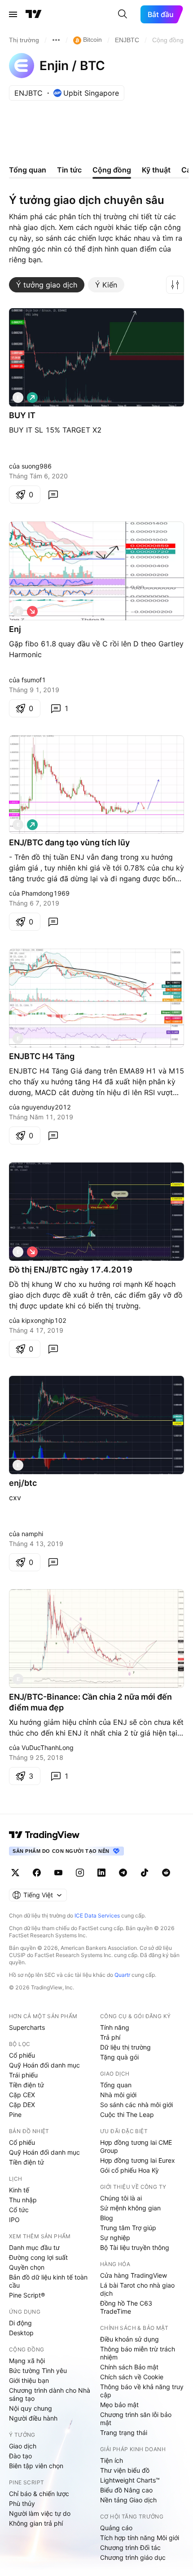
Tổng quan (116, 2085)
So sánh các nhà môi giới (136, 2105)
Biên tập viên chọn (36, 2466)
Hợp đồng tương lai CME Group (136, 2146)
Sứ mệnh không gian (130, 2208)
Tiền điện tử (26, 2085)
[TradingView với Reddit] (166, 1873)
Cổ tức (19, 2210)
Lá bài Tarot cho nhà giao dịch (137, 2289)
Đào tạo (20, 2456)
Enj (15, 629)
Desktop (21, 2333)
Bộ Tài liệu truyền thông (135, 2247)
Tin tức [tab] (69, 170)
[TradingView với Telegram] (123, 1873)
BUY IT (22, 415)
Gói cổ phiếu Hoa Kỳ (129, 2170)
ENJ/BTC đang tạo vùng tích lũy (69, 842)
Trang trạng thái (124, 2432)
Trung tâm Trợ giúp (128, 2228)
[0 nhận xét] (53, 495)
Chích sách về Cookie (132, 2377)
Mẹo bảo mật (119, 2405)
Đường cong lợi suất (38, 2257)
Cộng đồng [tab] (112, 170)
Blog (107, 2218)
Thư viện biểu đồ (125, 2470)
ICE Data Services (97, 1915)
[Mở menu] (13, 14)
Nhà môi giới (118, 2095)
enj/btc (23, 1483)
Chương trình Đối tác (130, 2547)
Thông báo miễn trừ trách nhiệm (138, 2353)
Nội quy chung (31, 2408)
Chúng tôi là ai (121, 2198)
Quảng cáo (116, 2528)
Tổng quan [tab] (28, 170)
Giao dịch (23, 2446)
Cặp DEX (22, 2105)
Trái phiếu (23, 2075)
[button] (175, 285)
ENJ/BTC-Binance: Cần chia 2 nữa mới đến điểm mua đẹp (90, 1702)
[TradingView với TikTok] (145, 1873)
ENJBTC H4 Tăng (42, 1056)
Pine (15, 2114)
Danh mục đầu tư (34, 2247)
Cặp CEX (22, 2095)
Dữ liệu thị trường (125, 2047)
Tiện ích (112, 2460)
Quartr (122, 1975)
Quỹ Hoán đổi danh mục (44, 2065)
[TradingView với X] (15, 1873)
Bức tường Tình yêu (38, 2371)
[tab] (47, 285)
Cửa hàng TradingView (134, 2275)
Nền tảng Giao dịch (128, 2500)
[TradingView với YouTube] (58, 1873)
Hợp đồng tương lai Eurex (138, 2160)
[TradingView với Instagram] (80, 1873)
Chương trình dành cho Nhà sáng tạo (50, 2394)
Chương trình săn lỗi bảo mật (136, 2419)
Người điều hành (33, 2418)
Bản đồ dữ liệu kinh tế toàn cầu (48, 2281)
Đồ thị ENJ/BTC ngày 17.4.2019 (71, 1270)
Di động (20, 2323)
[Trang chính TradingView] (34, 14)
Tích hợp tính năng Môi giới (140, 2538)
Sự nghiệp (115, 2238)
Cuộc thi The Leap (127, 2114)
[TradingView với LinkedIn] (101, 1873)
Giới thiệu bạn (29, 2380)
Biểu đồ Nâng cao (126, 2490)
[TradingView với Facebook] (37, 1873)
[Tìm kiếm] (123, 14)
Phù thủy (22, 2503)
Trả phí (110, 2037)
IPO (14, 2220)
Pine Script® (27, 2295)
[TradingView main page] (44, 1835)
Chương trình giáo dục (133, 2557)
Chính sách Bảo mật (129, 2367)
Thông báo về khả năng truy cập (142, 2391)
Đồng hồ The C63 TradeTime (126, 2307)
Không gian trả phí (36, 2523)
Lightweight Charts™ (130, 2480)
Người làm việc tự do (40, 2513)
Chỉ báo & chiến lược (39, 2494)
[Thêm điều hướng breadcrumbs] (56, 40)
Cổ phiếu (22, 2055)
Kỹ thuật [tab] (156, 170)
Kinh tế (19, 2190)
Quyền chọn (27, 2267)
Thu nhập (23, 2200)
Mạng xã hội (27, 2361)
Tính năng (115, 2027)
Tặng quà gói (119, 2057)
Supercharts (27, 2027)
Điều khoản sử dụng (129, 2339)
